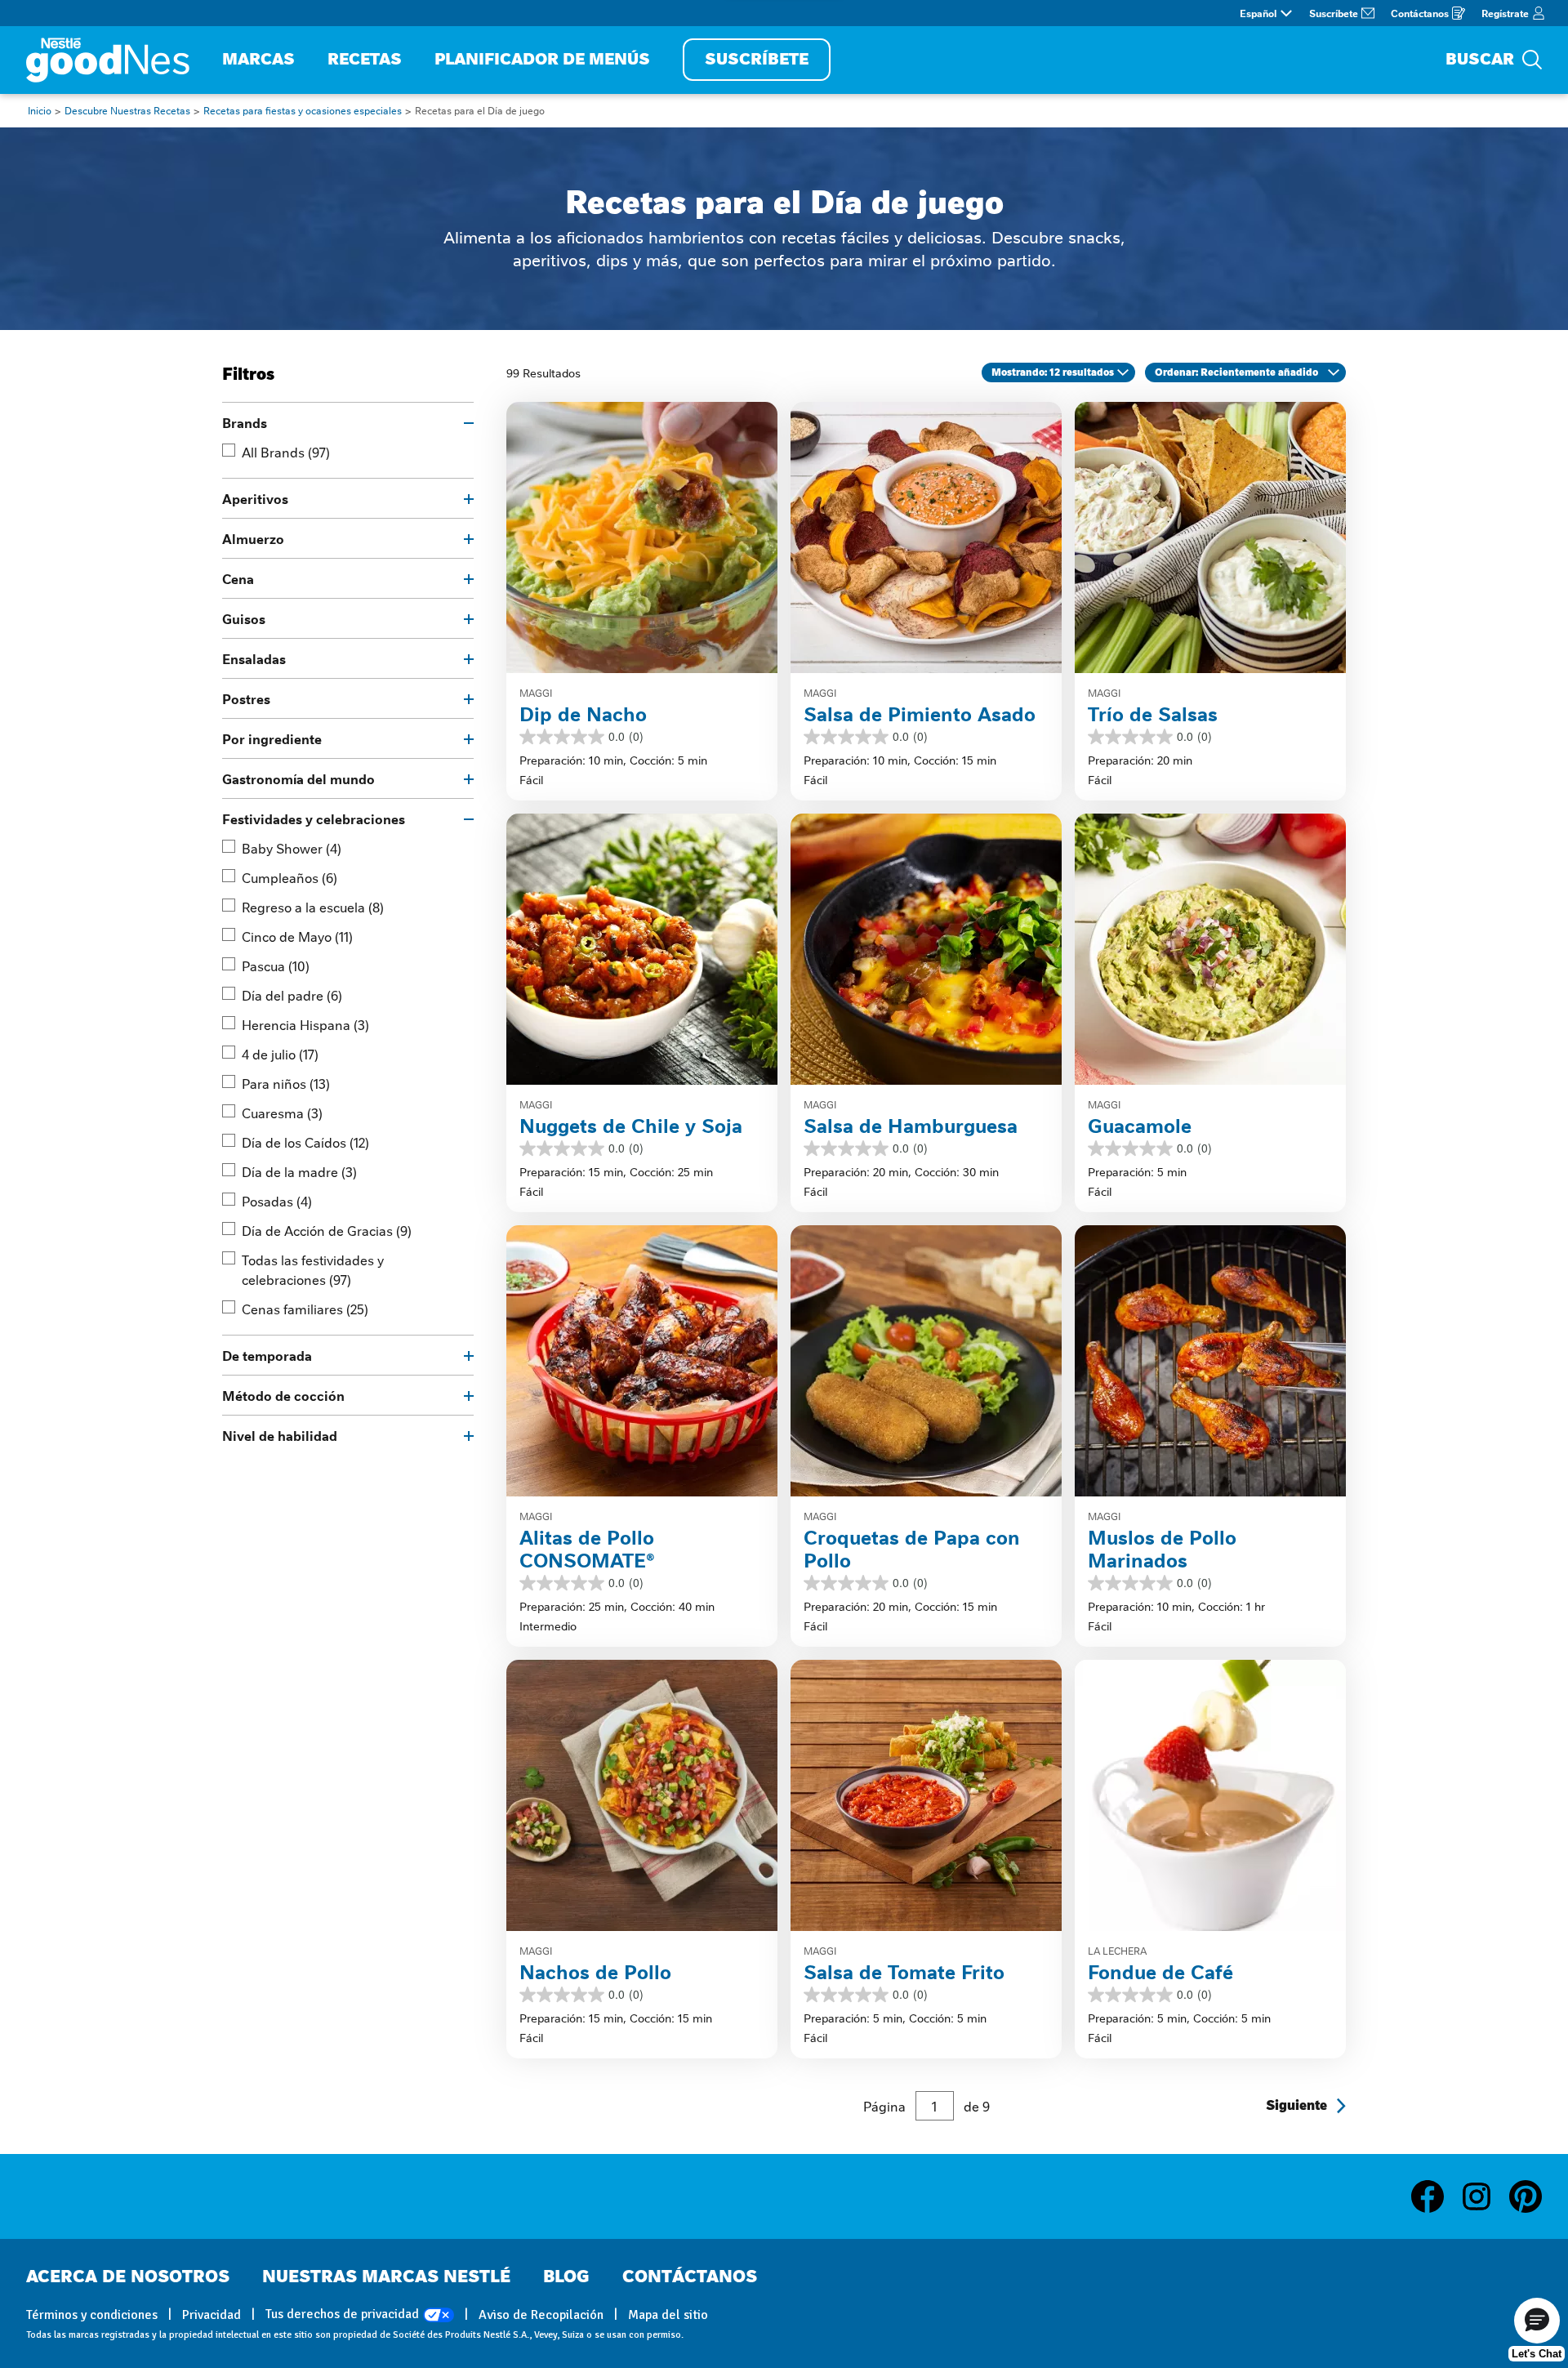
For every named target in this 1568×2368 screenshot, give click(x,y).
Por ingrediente (272, 738)
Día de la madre (299, 1171)
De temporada (267, 1355)
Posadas (277, 1201)
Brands (245, 422)
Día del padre (292, 995)
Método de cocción (283, 1395)
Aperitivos (255, 498)
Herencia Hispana (305, 1024)
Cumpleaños (290, 877)
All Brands (286, 452)
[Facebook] (1436, 2196)
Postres (246, 698)
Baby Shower (292, 848)
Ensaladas (254, 658)
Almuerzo (253, 538)
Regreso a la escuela (313, 907)
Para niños (286, 1083)
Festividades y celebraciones (314, 818)
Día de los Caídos (305, 1142)
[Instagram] (1485, 2196)
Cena (238, 578)
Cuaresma (282, 1113)
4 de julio (280, 1054)
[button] (1537, 2321)
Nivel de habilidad (280, 1435)
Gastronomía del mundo (298, 778)
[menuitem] (258, 60)
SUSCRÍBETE (757, 59)
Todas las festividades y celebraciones (313, 1269)
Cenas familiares (305, 1309)
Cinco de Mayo (297, 936)
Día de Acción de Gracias (327, 1230)
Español (1258, 13)
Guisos (244, 618)
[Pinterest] (1526, 2196)
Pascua (276, 965)
